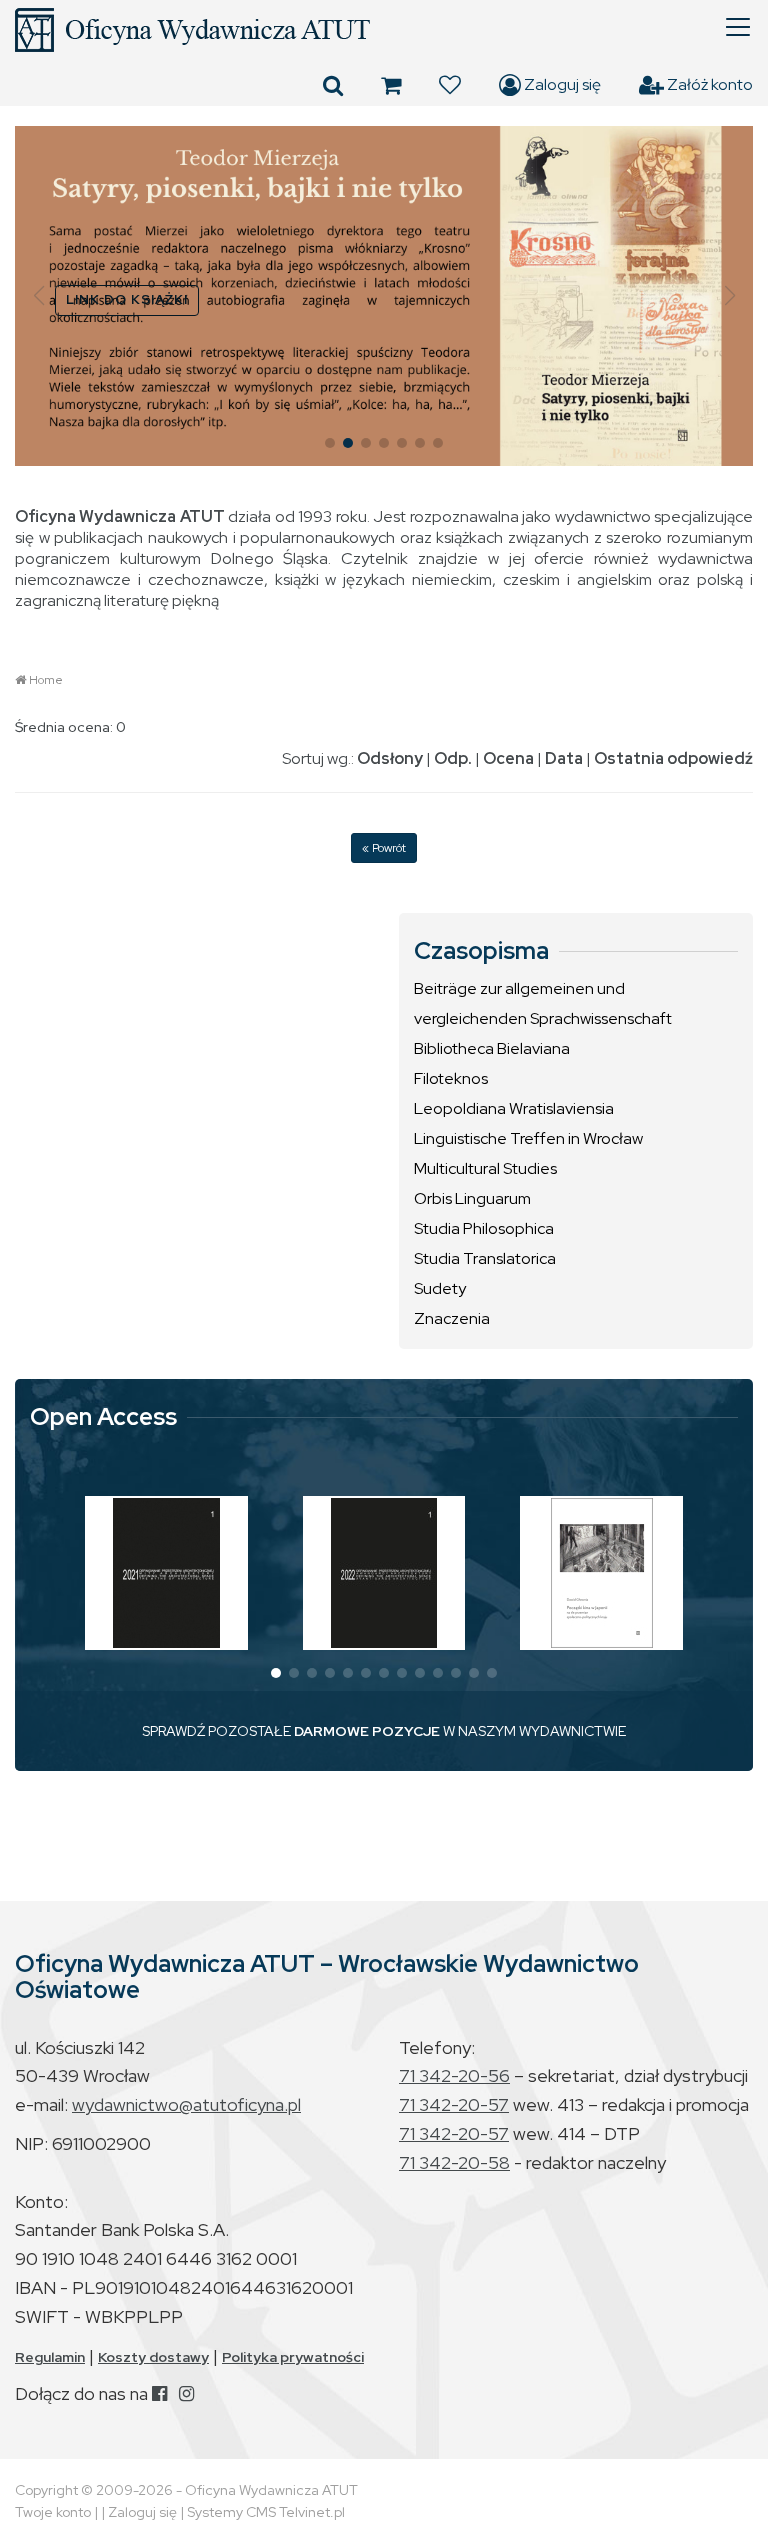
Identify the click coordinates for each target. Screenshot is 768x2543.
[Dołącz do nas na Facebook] (159, 2393)
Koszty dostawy (153, 2357)
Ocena (508, 758)
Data (564, 758)
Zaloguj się (561, 84)
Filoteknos (451, 1078)
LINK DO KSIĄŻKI (127, 299)
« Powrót (384, 848)
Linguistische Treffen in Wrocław (528, 1138)
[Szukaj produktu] (333, 85)
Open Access (103, 1417)
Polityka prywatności (293, 2357)
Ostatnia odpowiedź (673, 758)
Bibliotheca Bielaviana (492, 1048)
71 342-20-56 (454, 2075)
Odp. (453, 758)
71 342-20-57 (454, 2104)
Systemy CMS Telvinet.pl (266, 2512)
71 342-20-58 (454, 2162)
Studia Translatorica (485, 1258)
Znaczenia (452, 1318)
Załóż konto (708, 84)
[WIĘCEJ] (166, 1573)
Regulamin (50, 2357)
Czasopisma (481, 951)
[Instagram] (186, 2393)
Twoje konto (53, 2512)
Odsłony (390, 758)
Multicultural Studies (485, 1168)
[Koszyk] (391, 85)
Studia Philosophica (484, 1228)
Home (46, 680)
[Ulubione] (450, 85)
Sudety (440, 1288)
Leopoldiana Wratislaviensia (514, 1108)
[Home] (384, 30)
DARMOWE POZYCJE (367, 1731)
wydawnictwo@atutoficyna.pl (186, 2104)
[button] (38, 296)
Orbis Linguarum (472, 1198)
